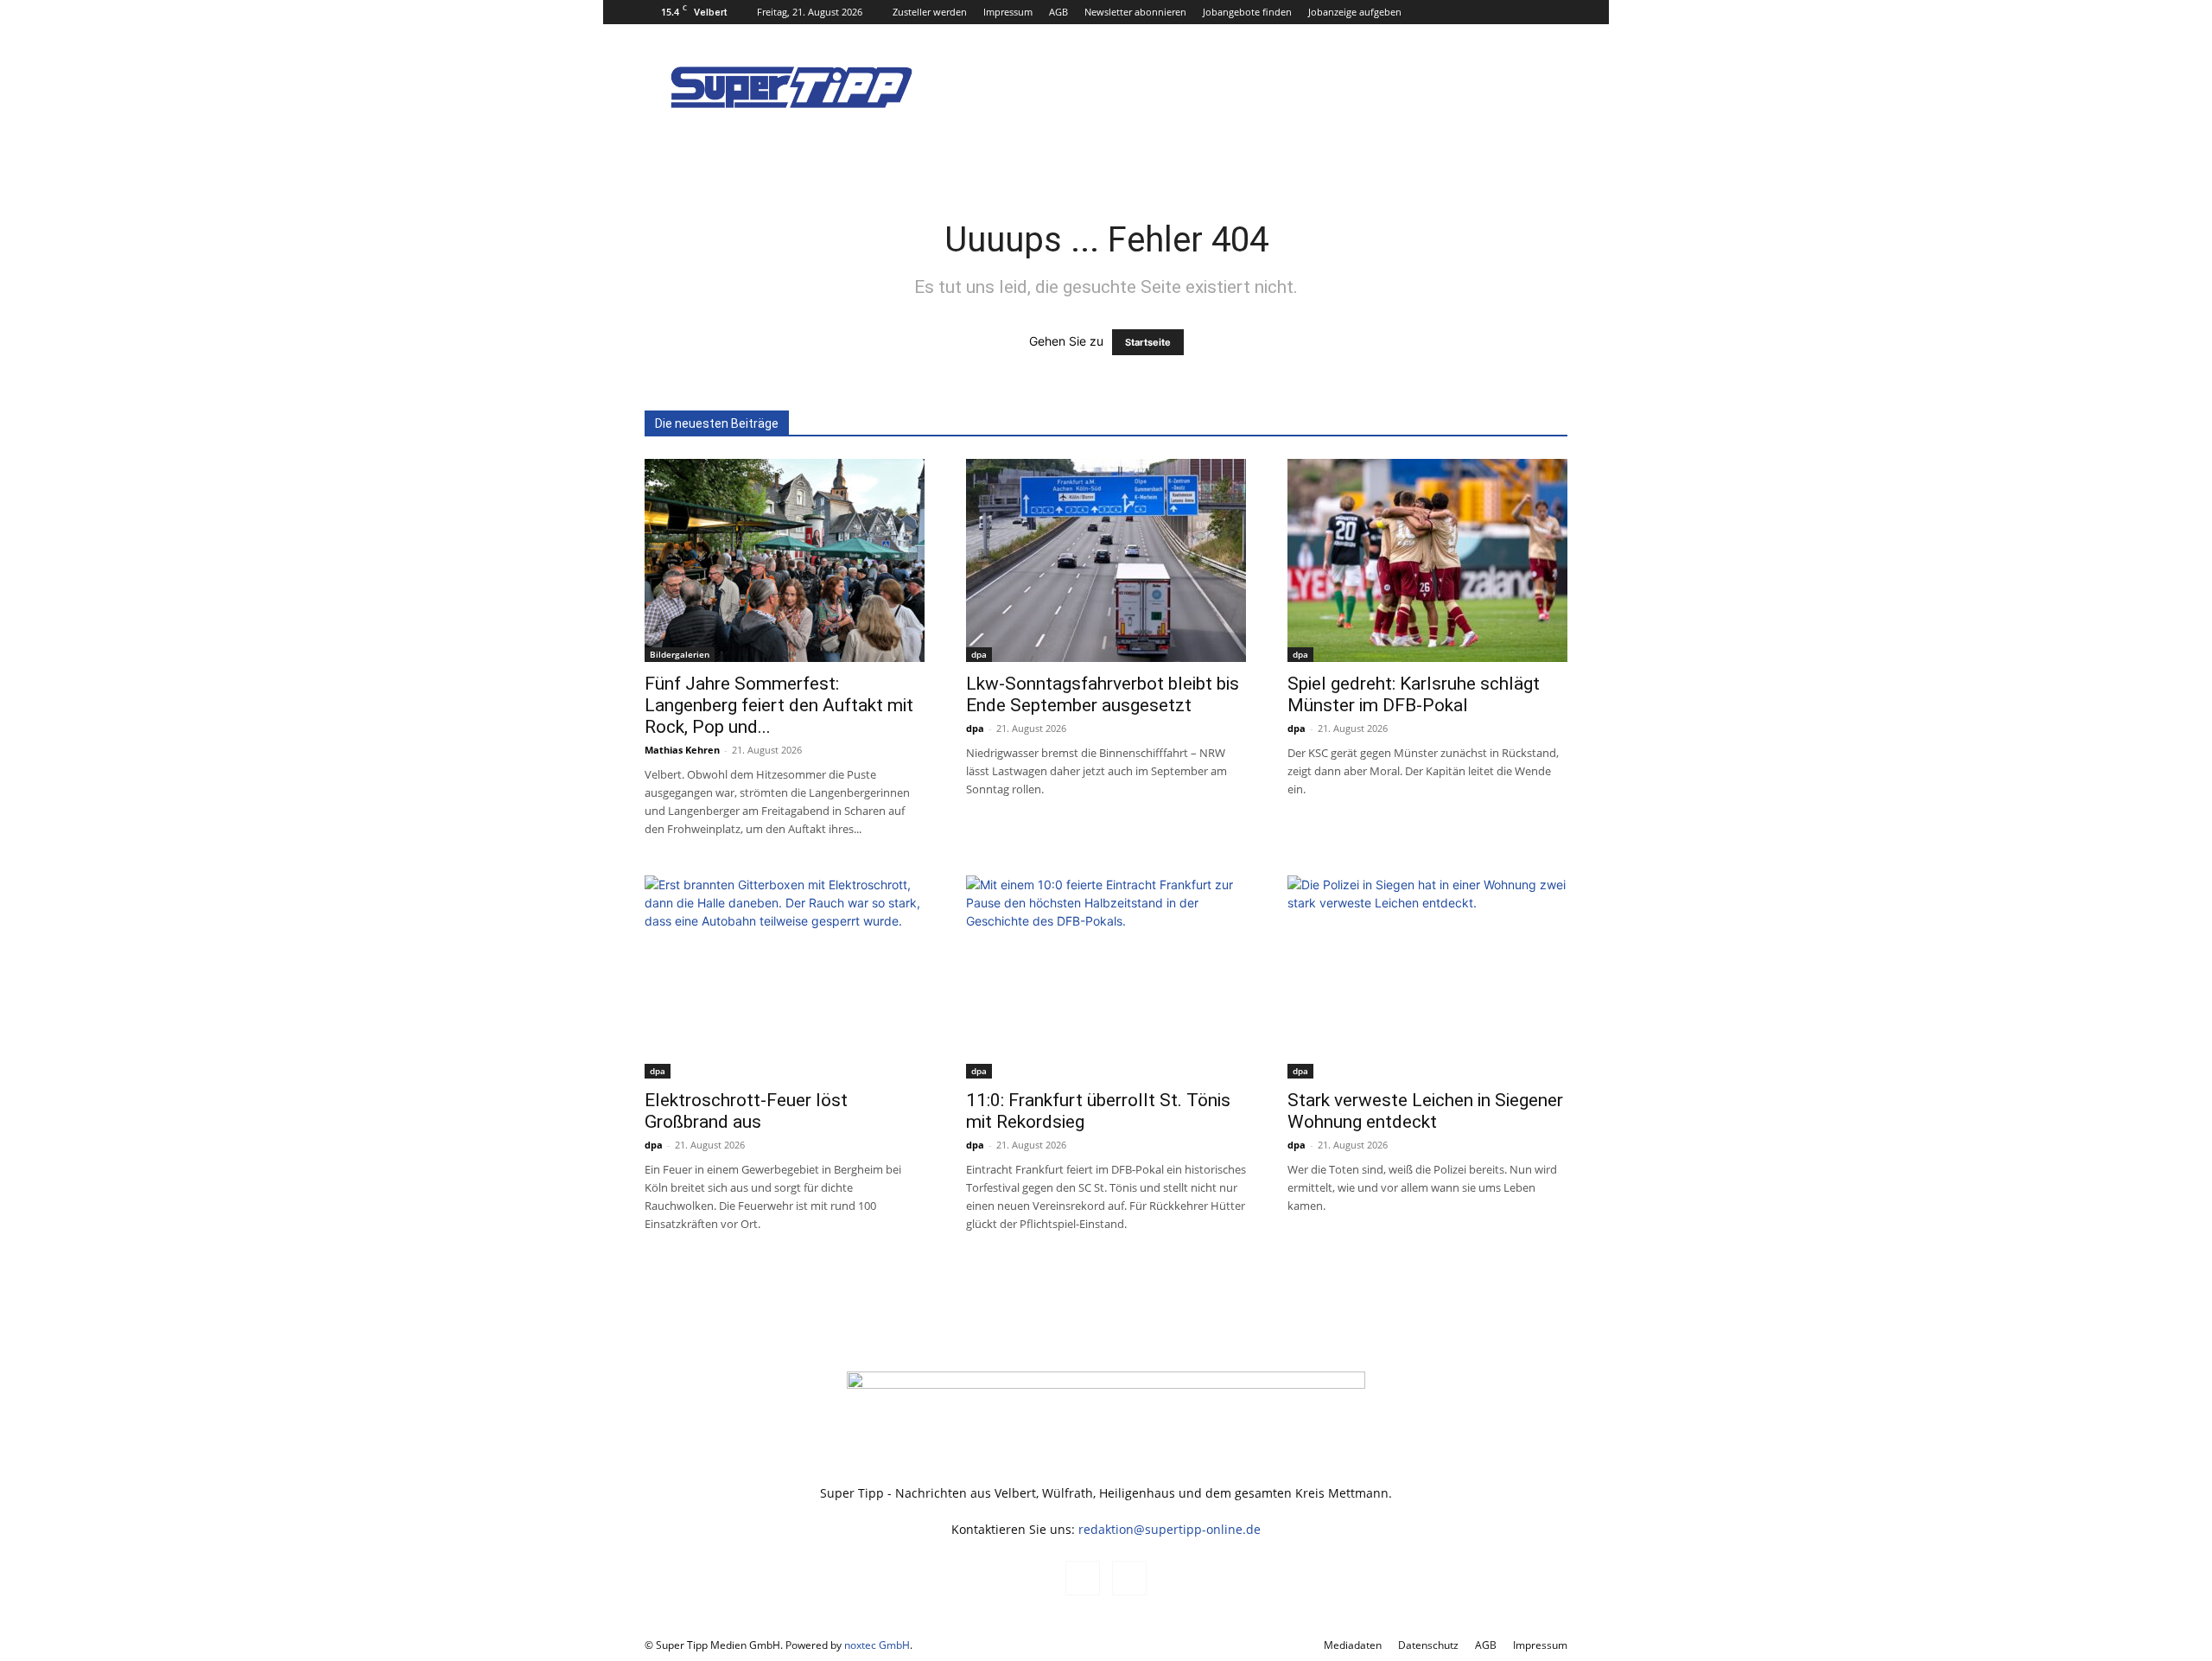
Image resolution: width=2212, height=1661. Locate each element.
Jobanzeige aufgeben (1355, 12)
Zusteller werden (930, 12)
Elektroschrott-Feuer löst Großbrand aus (746, 1111)
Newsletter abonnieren (1135, 12)
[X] (1554, 12)
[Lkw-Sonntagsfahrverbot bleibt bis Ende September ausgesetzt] (1106, 560)
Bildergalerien (680, 654)
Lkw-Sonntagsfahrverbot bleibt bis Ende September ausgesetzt (1103, 694)
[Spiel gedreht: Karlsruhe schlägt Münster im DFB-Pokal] (1427, 560)
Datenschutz (1428, 1645)
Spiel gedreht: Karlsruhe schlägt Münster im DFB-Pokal (1414, 694)
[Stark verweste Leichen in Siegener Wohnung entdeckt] (1427, 977)
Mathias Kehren (682, 750)
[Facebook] (1526, 12)
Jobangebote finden (1247, 12)
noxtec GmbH (877, 1645)
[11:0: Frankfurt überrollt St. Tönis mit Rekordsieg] (1106, 977)
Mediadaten (1353, 1645)
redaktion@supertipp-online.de (1170, 1529)
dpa (979, 654)
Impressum (1008, 12)
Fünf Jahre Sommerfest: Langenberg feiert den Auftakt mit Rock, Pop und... (779, 705)
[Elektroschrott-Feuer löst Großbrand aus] (785, 977)
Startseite (1148, 342)
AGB (1058, 12)
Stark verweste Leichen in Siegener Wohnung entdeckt (1425, 1111)
